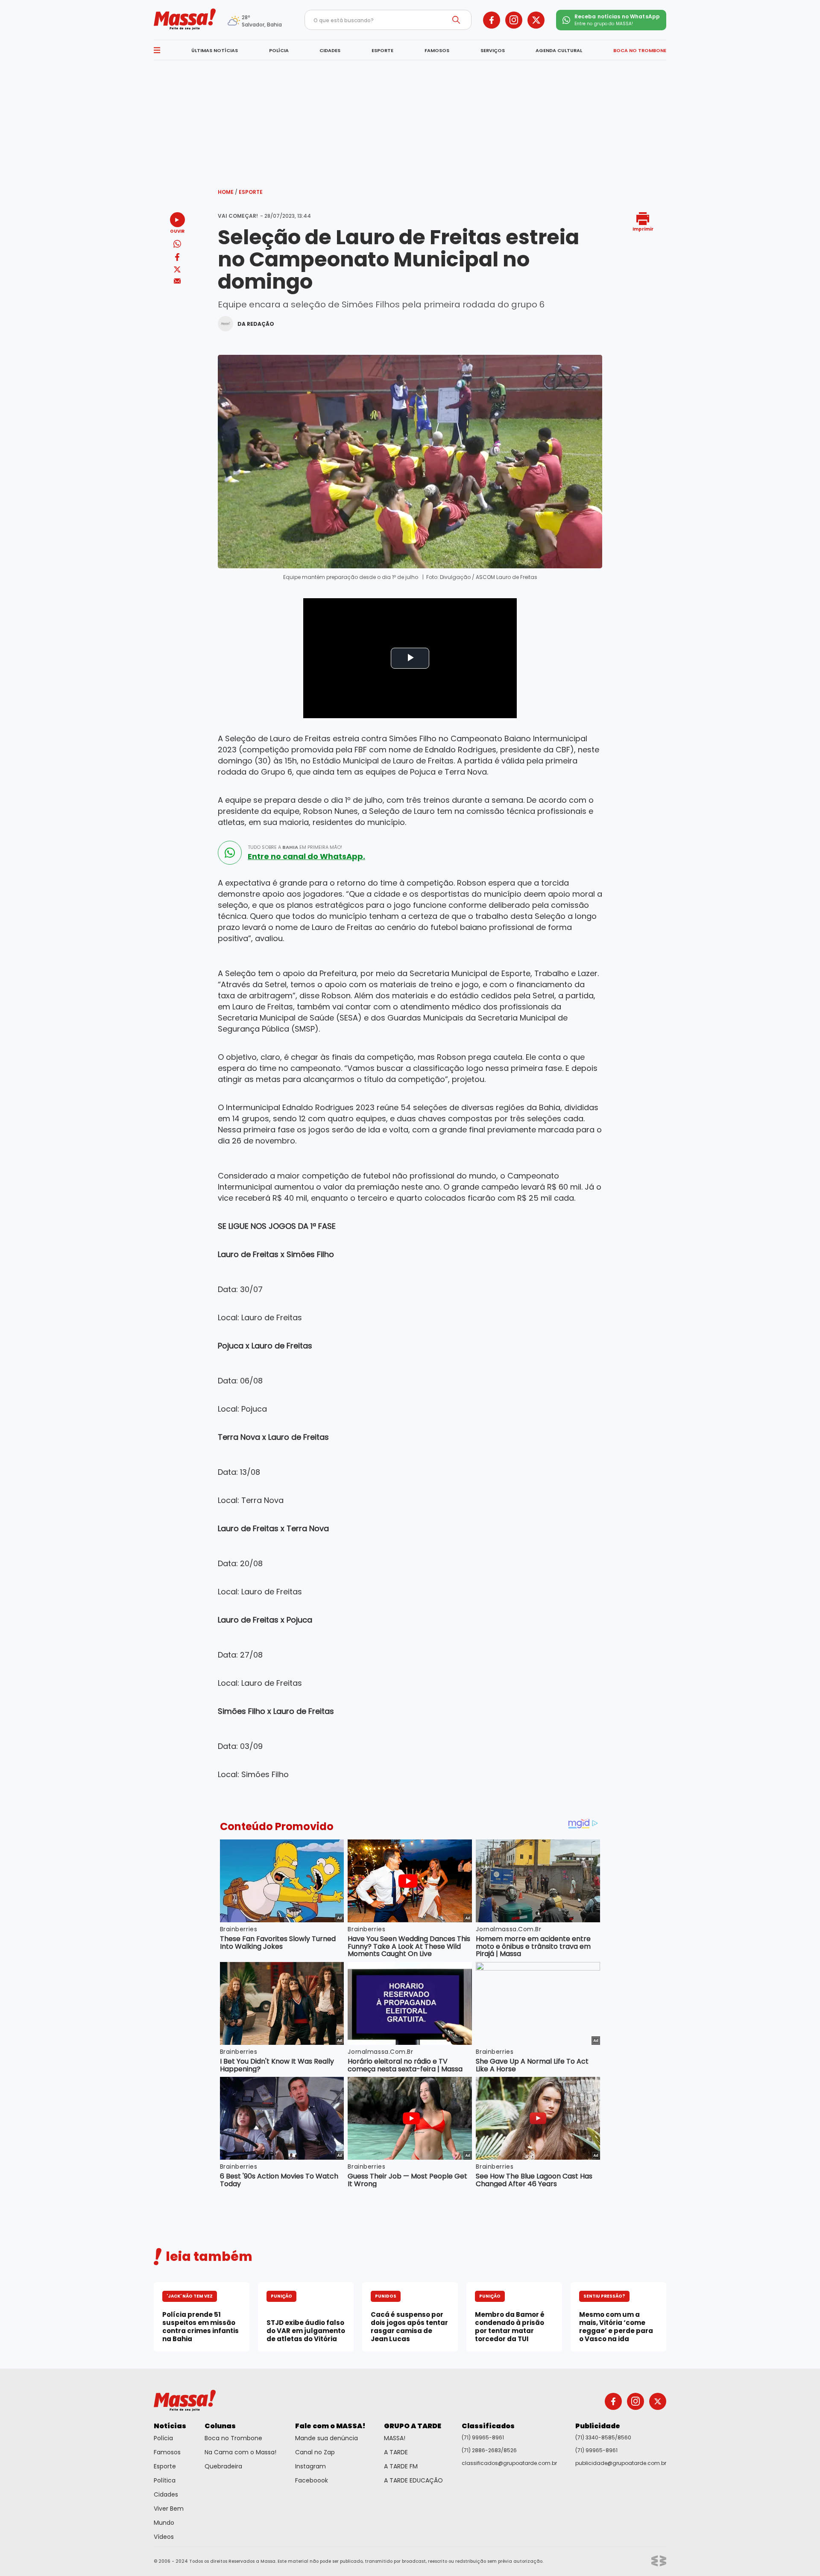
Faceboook (312, 2480)
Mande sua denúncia (327, 2438)
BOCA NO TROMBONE (640, 50)
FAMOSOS (437, 50)
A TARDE (396, 2452)
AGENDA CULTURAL (559, 50)
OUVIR (177, 231)
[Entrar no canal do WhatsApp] (230, 853)
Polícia (163, 2438)
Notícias (170, 2426)
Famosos (167, 2452)
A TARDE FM (401, 2466)
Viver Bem (169, 2509)
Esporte (251, 192)
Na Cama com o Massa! (240, 2452)
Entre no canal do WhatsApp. (306, 857)
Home (228, 192)
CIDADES (330, 50)
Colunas (220, 2426)
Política (165, 2480)
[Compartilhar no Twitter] (177, 270)
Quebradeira (223, 2466)
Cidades (166, 2494)
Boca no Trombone (233, 2438)
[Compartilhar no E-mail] (177, 281)
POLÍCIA (279, 50)
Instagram (310, 2466)
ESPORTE (382, 50)
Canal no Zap (315, 2452)
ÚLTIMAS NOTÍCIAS (215, 50)
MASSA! (395, 2438)
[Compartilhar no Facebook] (177, 259)
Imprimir (643, 229)
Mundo (164, 2523)
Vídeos (164, 2537)
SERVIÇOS (493, 50)
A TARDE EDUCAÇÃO (413, 2480)
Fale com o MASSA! (330, 2426)
